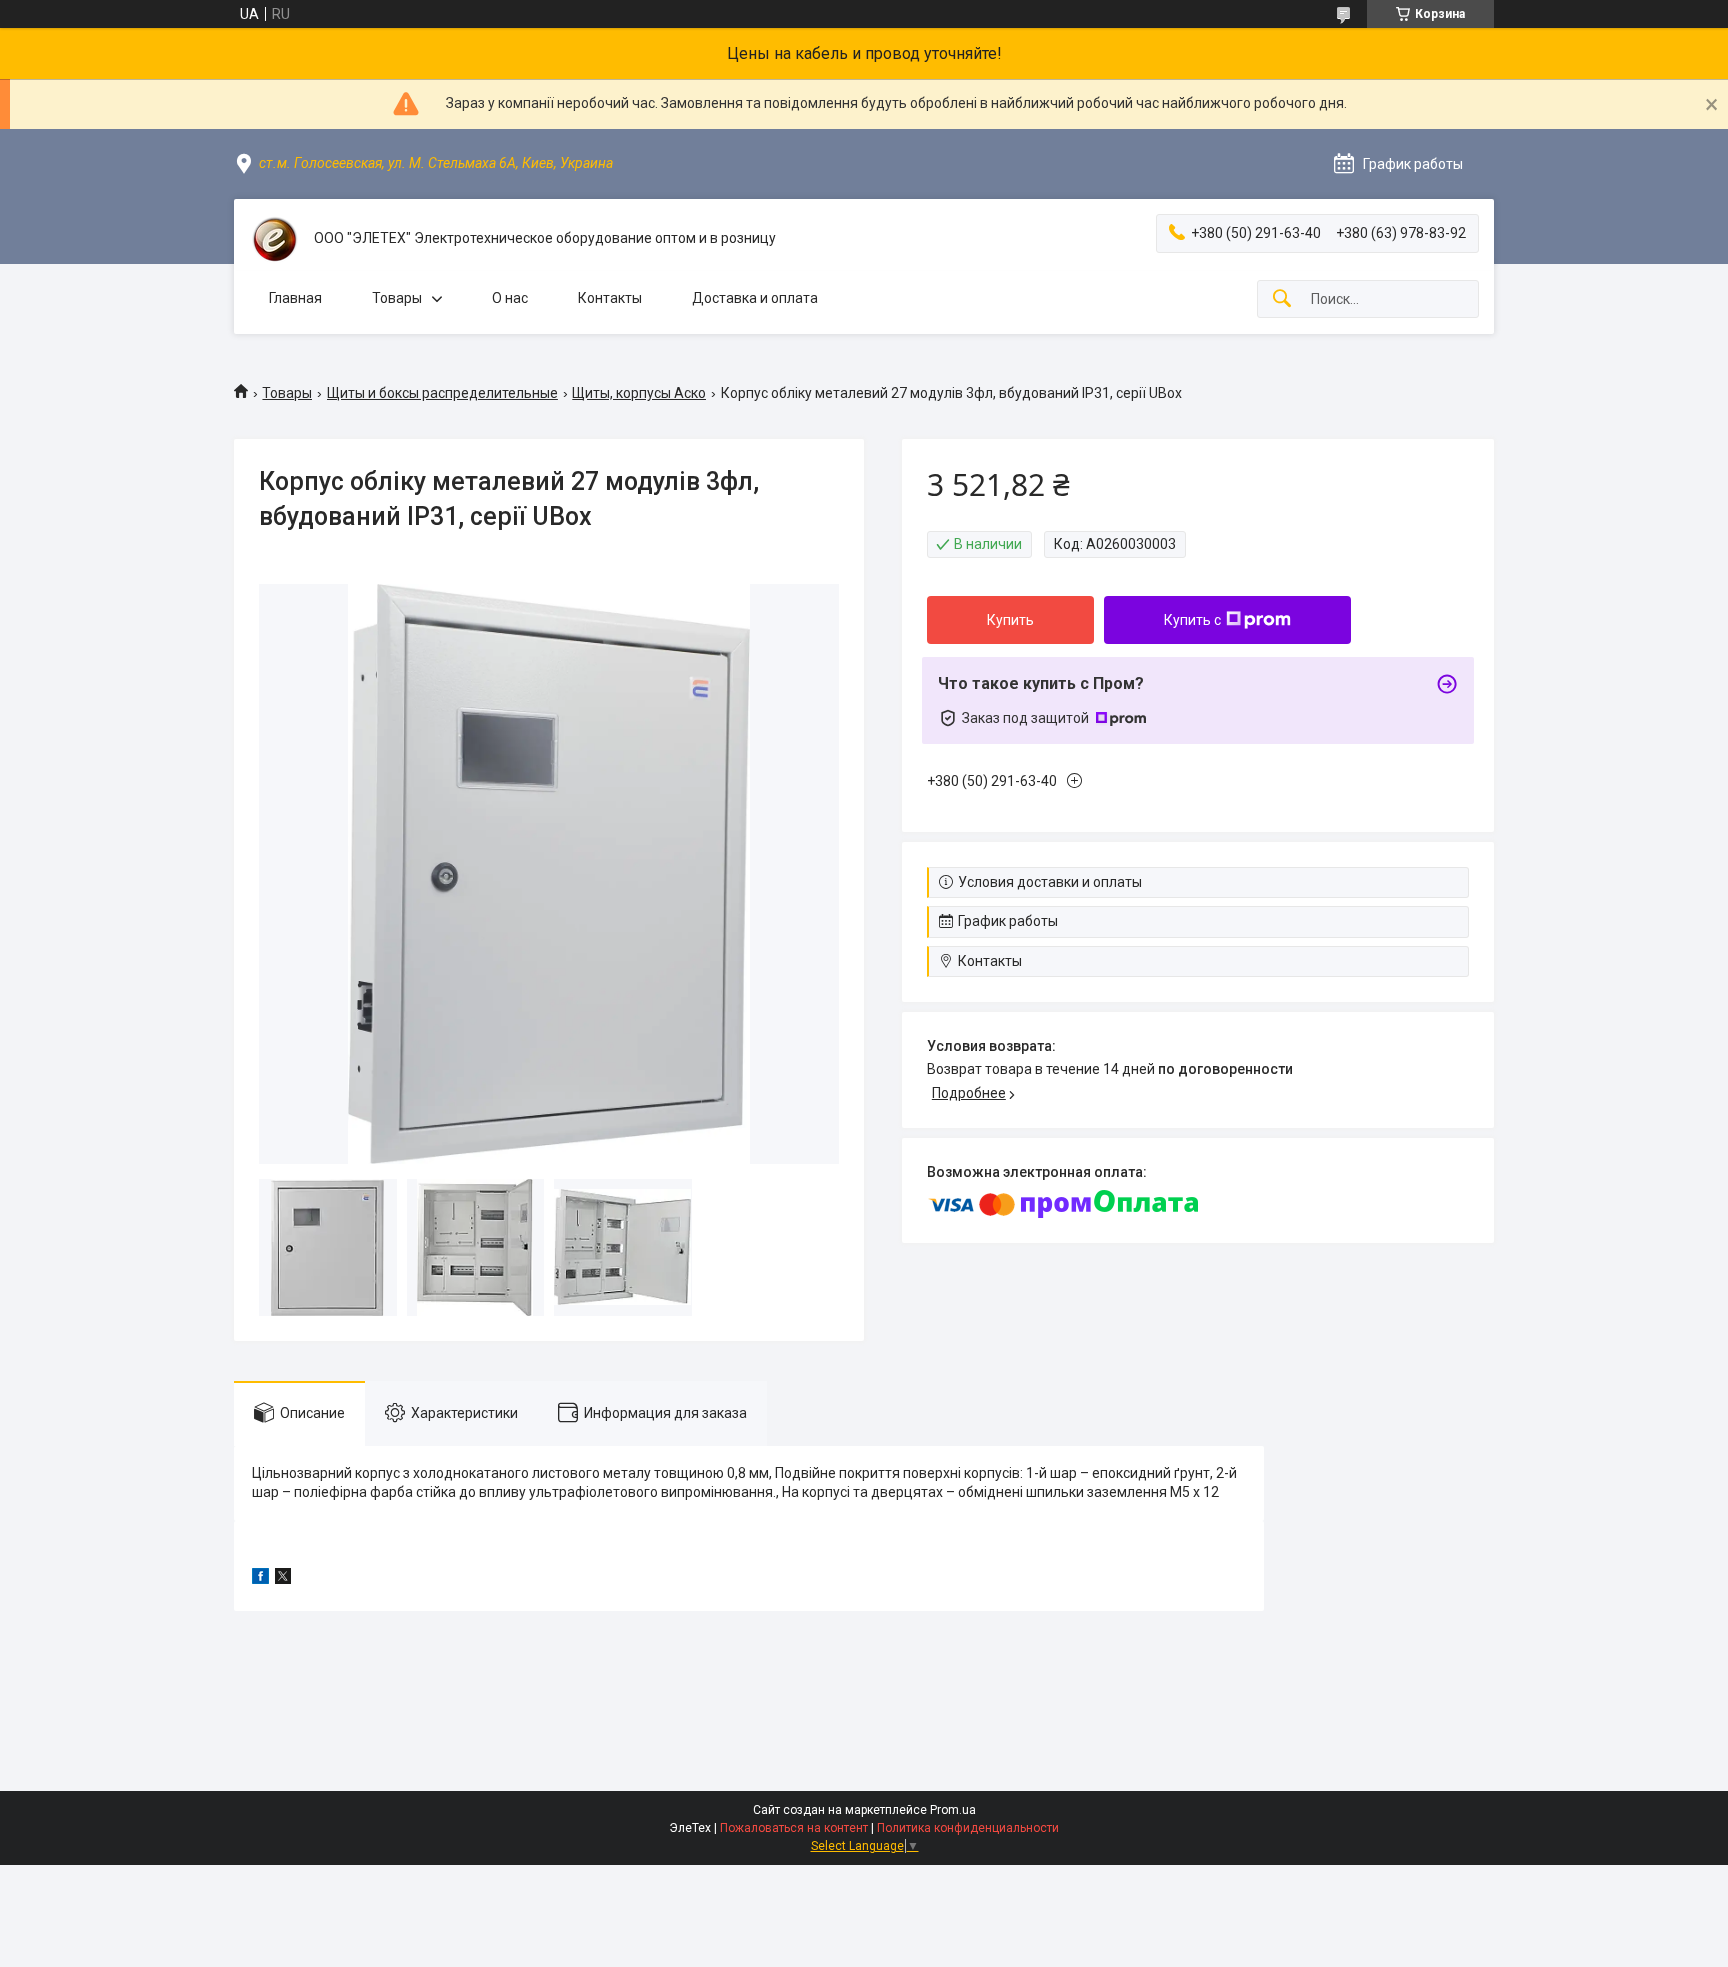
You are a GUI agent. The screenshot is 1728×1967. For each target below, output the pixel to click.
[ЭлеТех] (274, 239)
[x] (283, 1579)
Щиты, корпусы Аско (639, 393)
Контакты (610, 298)
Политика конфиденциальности (968, 1828)
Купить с (1192, 620)
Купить (1010, 620)
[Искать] (1282, 299)
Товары (397, 298)
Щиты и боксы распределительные (442, 393)
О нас (510, 298)
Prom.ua (953, 1810)
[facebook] (260, 1579)
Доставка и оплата (755, 298)
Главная (295, 298)
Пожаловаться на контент (794, 1828)
